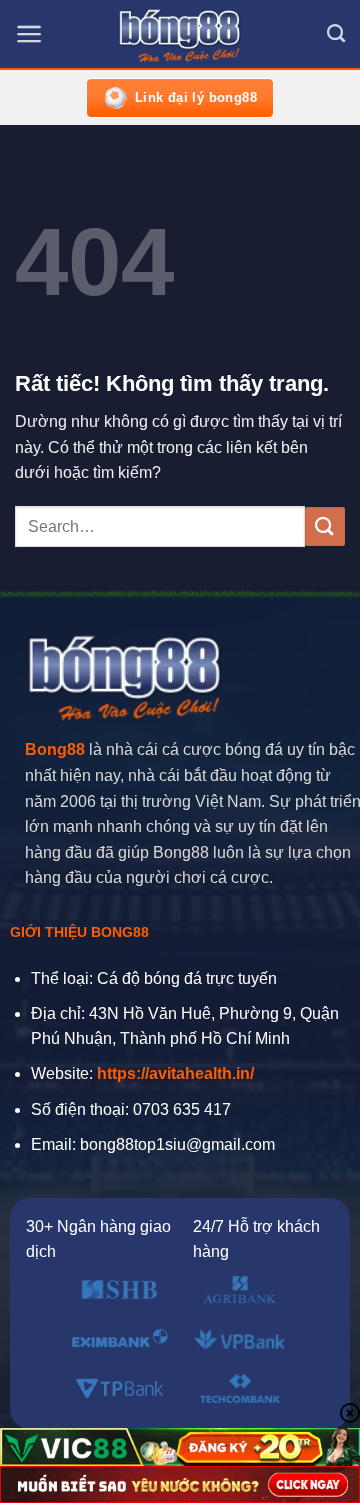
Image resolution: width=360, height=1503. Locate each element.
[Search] (336, 34)
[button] (29, 34)
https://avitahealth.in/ (175, 1073)
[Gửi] (325, 526)
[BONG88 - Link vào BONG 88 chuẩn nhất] (180, 35)
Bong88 (55, 749)
